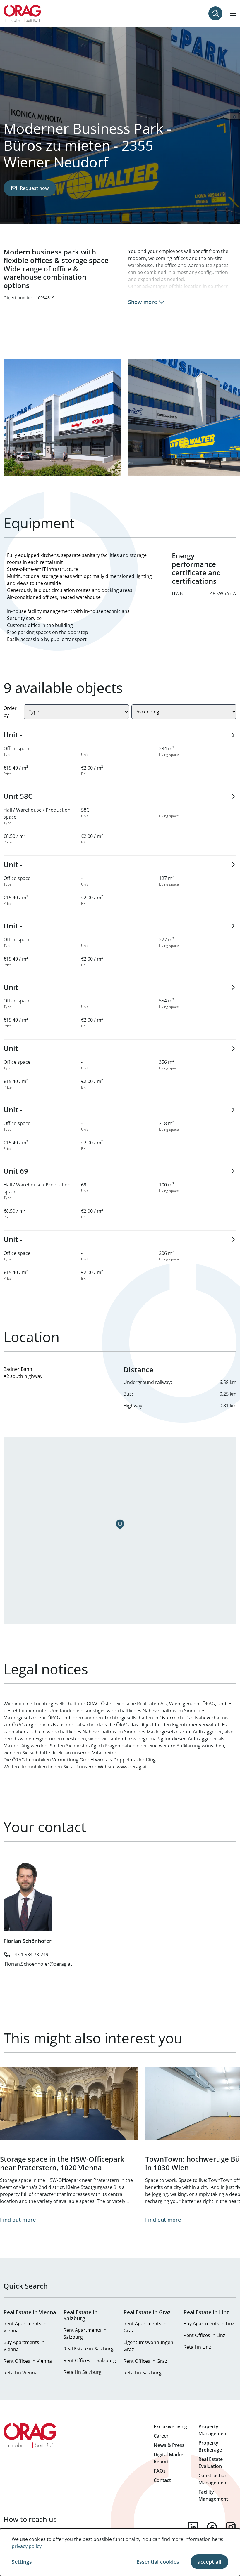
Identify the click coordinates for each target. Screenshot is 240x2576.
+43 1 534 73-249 (30, 1955)
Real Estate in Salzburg (89, 2349)
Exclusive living (170, 2426)
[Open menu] (233, 13)
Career (161, 2436)
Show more (143, 302)
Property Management (213, 2430)
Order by (10, 712)
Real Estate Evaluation (211, 2463)
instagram (231, 2527)
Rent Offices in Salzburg (90, 2360)
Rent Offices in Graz (145, 2361)
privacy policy (27, 2546)
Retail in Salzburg (83, 2372)
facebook (212, 2527)
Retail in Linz (197, 2347)
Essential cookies (158, 2562)
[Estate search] (215, 13)
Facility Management (213, 2495)
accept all (209, 2562)
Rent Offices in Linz (204, 2335)
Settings (22, 2562)
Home (22, 13)
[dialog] (120, 2552)
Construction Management (213, 2479)
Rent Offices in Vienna (28, 2361)
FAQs (160, 2471)
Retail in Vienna (20, 2373)
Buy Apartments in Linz (209, 2324)
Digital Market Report (169, 2458)
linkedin (193, 2527)
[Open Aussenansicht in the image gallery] (62, 417)
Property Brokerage (210, 2446)
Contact (162, 2480)
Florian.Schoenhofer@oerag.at (38, 1964)
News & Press (169, 2445)
